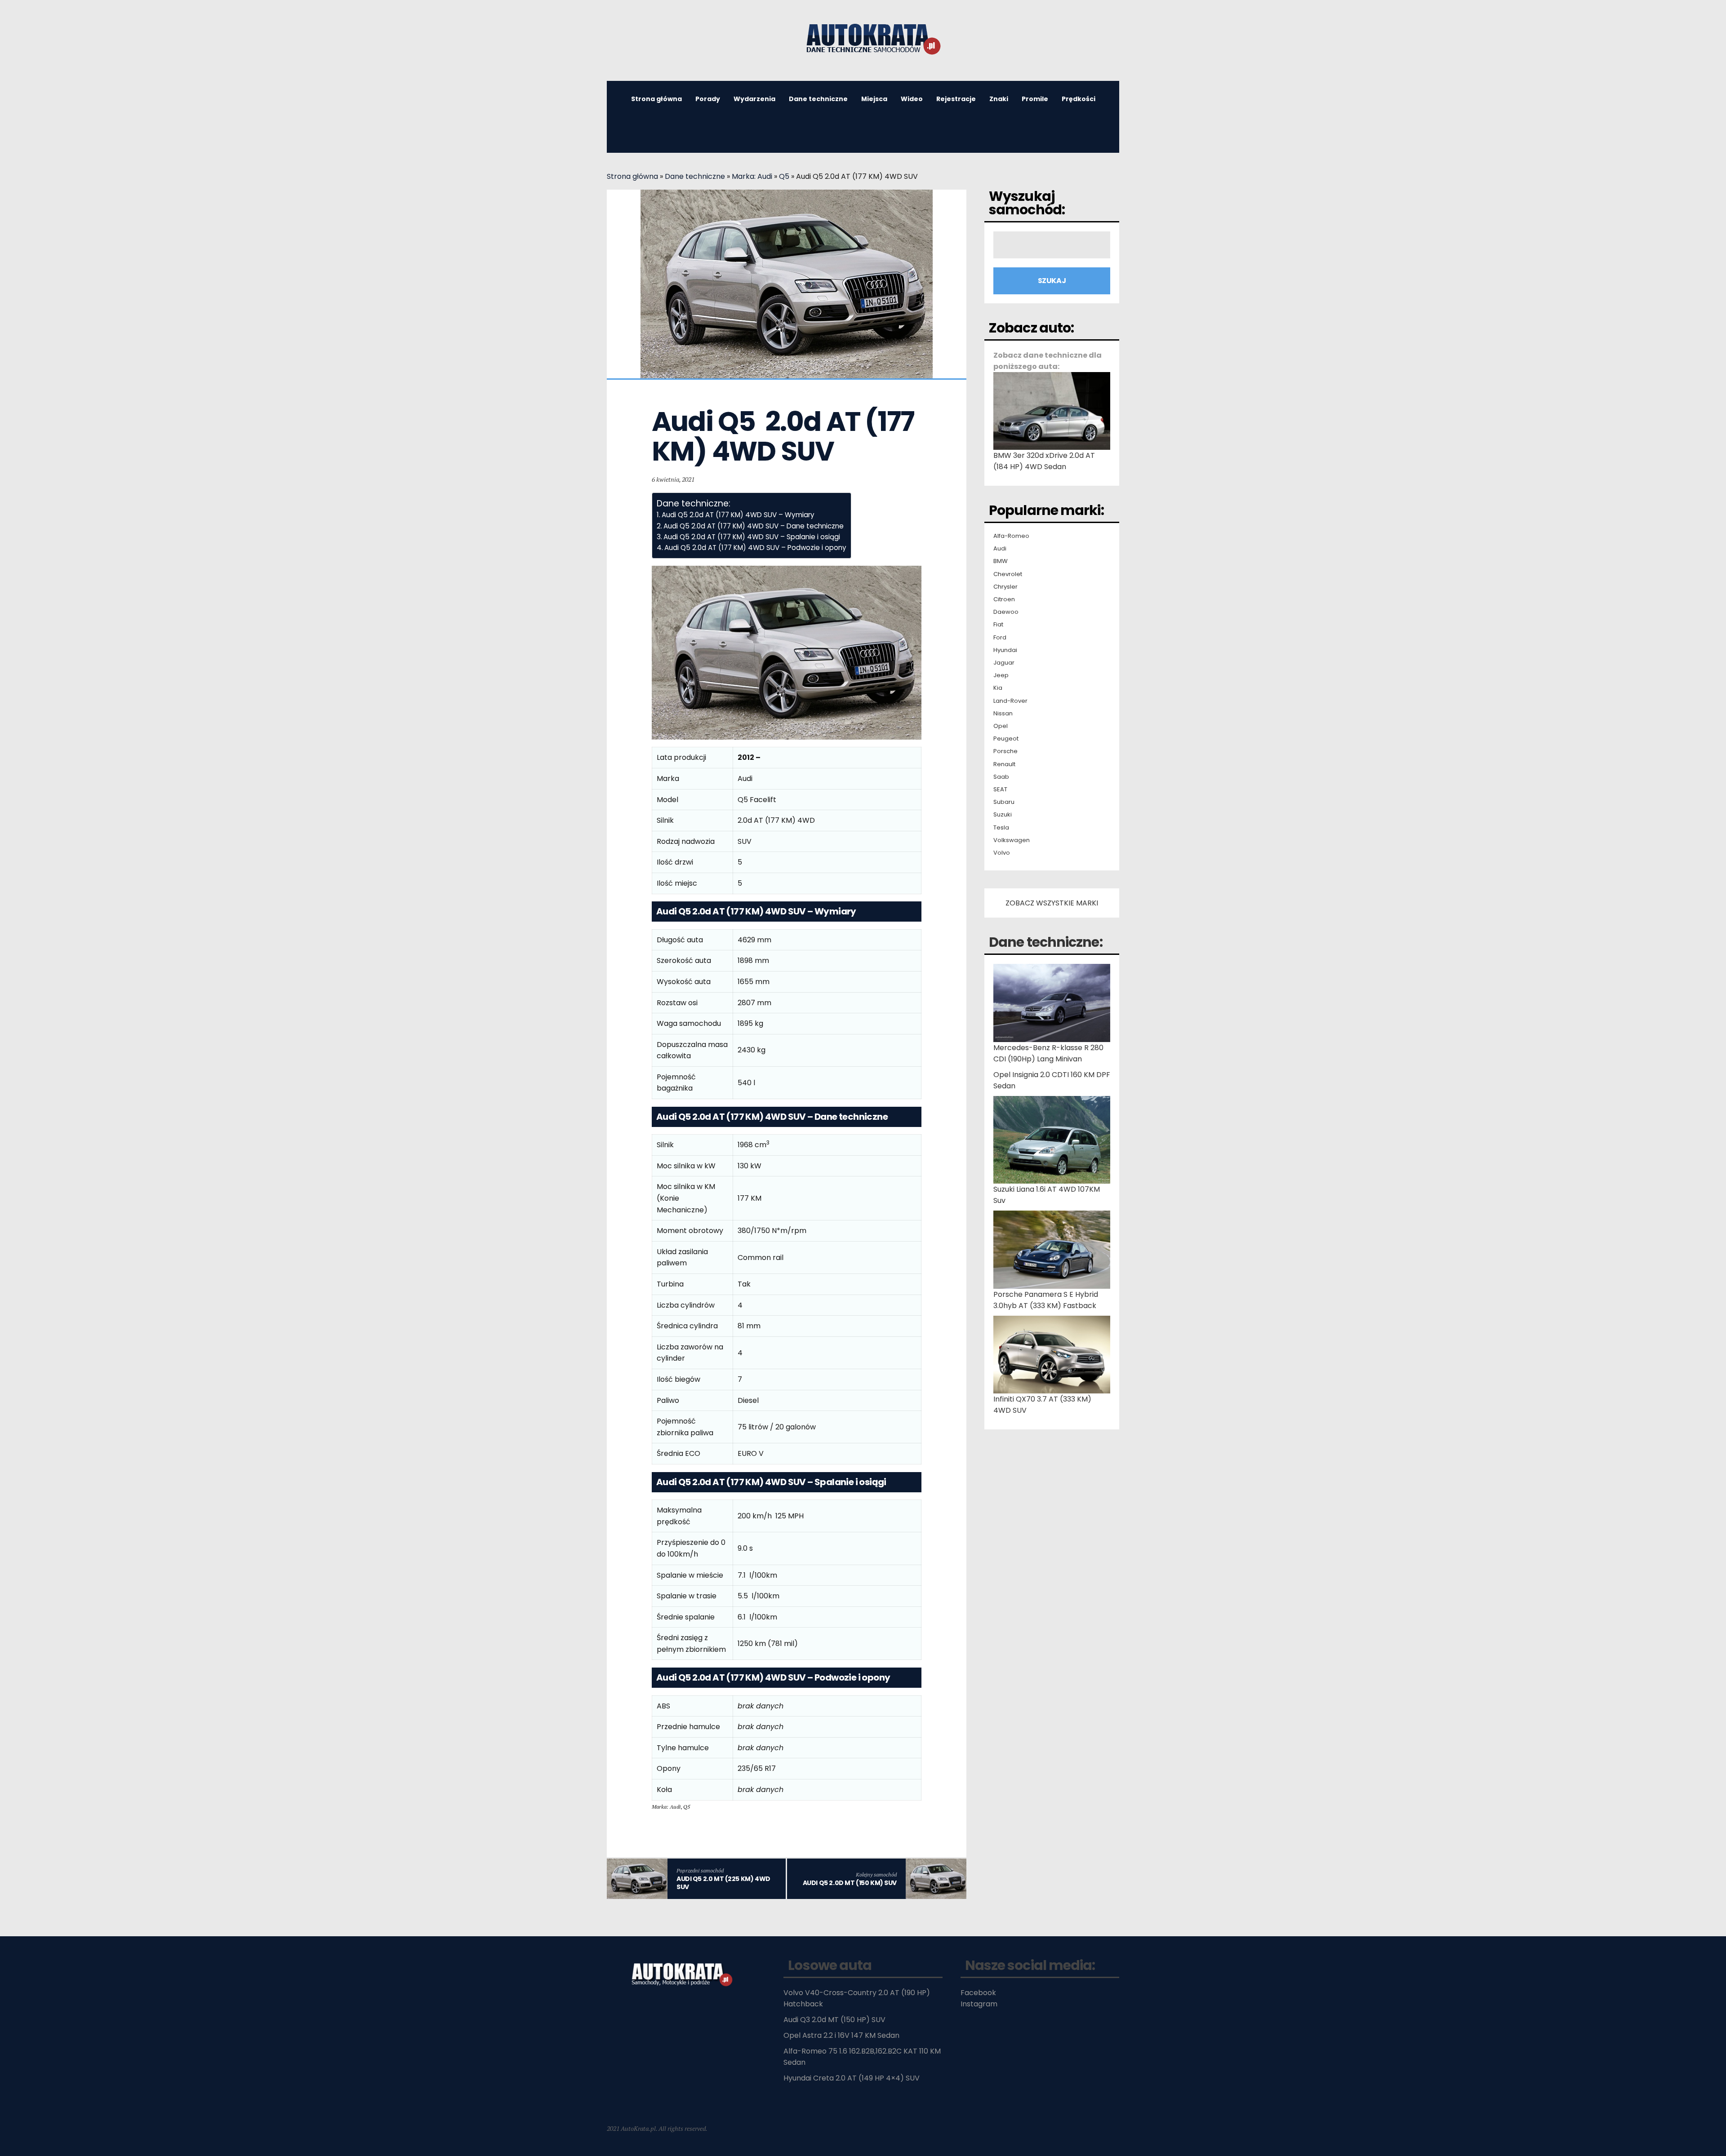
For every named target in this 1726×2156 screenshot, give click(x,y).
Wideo (912, 99)
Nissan (1003, 714)
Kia (998, 688)
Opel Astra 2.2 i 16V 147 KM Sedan (841, 2035)
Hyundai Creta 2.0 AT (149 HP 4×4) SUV (852, 2078)
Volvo (1002, 853)
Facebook (978, 1993)
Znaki (999, 99)
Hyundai (1005, 650)
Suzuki (1003, 815)
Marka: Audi (752, 176)
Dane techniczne (818, 99)
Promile (1035, 99)
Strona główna (656, 99)
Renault (1004, 764)
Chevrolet (1008, 574)
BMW (1001, 561)
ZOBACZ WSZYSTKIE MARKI (1052, 903)
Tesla (1001, 828)
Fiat (998, 625)
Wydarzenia (754, 99)
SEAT (1000, 790)
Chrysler (1005, 587)
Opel (1001, 726)
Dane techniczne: (1046, 942)
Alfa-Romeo (1011, 536)
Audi (1000, 549)
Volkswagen (1012, 840)
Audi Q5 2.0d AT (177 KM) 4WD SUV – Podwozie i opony (755, 548)
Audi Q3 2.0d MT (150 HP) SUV (834, 2020)
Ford (1000, 638)
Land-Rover (1010, 701)
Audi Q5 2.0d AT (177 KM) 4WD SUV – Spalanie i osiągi (752, 537)
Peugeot (1006, 739)
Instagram (979, 2004)
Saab (1001, 777)
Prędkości (1079, 99)
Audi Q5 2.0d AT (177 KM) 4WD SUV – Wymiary (738, 515)
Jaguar (1004, 663)
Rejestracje (956, 99)
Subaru (1004, 802)
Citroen (1004, 599)
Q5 (784, 176)
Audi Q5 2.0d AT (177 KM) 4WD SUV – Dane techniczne (754, 526)
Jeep (1001, 675)
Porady (708, 99)
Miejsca (874, 99)
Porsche (1005, 751)
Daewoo (1006, 612)
